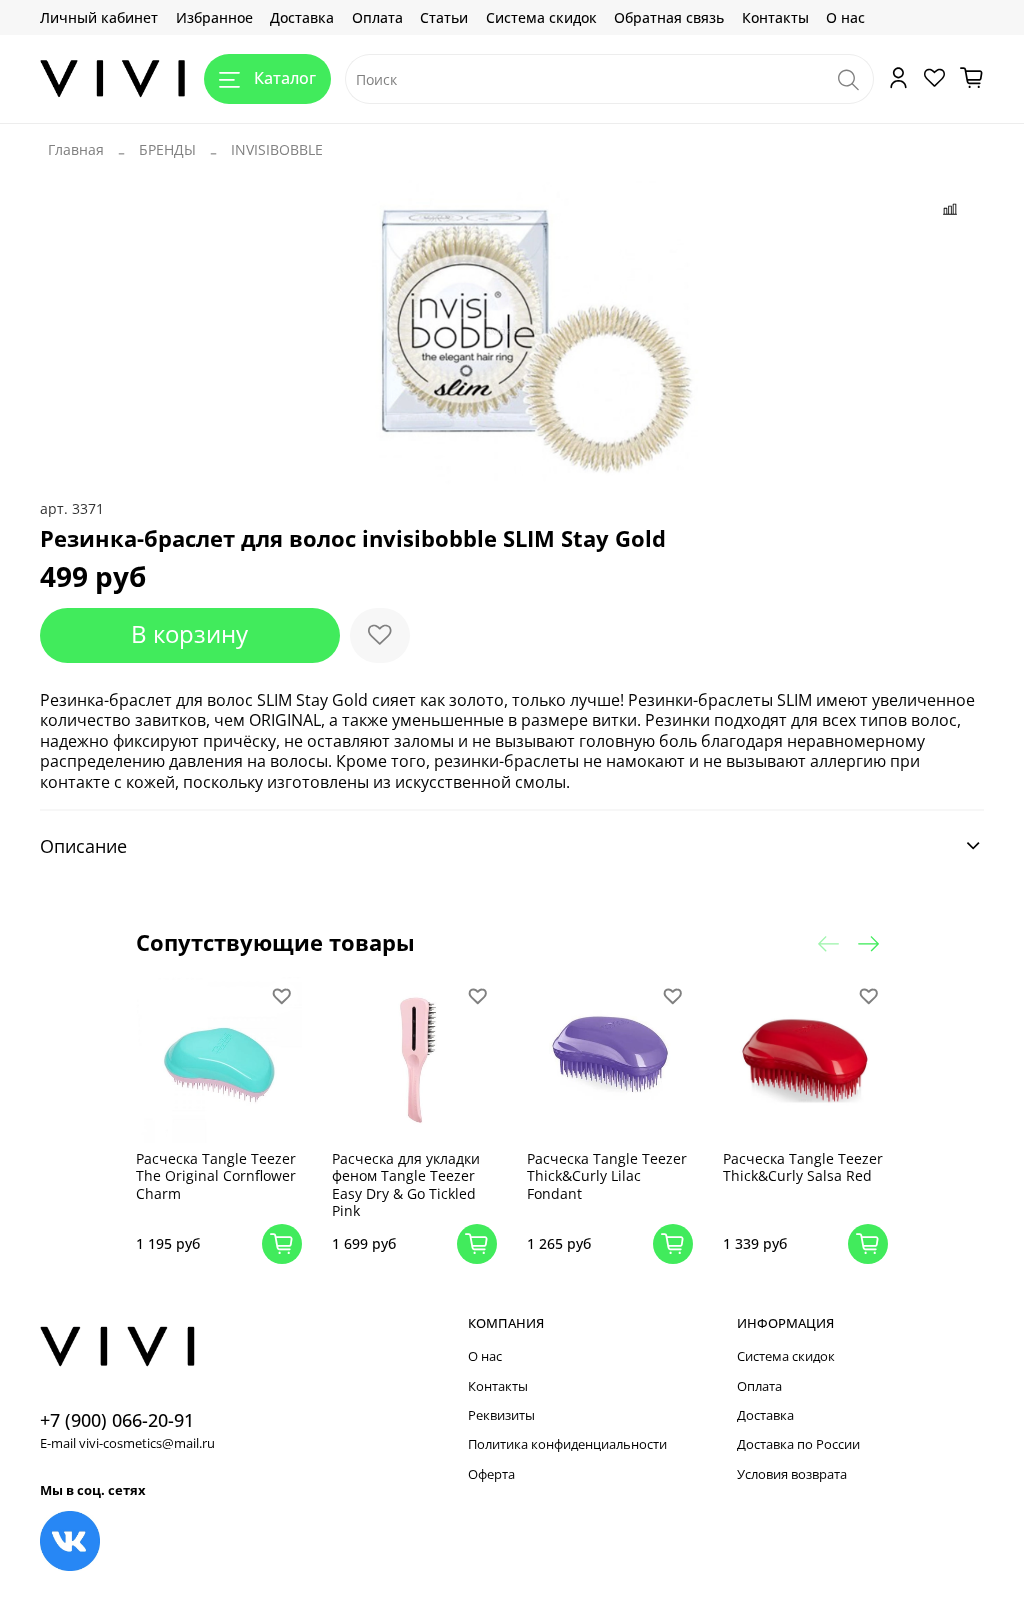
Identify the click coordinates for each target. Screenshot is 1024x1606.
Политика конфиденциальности (567, 1444)
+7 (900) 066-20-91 (117, 1420)
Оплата (377, 17)
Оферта (491, 1474)
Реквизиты (501, 1415)
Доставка (302, 17)
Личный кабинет (99, 17)
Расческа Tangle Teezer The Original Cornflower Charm (216, 1176)
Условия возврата (792, 1474)
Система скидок (541, 17)
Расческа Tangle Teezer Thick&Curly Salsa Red (803, 1167)
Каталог (285, 78)
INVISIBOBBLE (277, 149)
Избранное (214, 17)
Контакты (775, 17)
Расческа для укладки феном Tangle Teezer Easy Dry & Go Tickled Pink (406, 1185)
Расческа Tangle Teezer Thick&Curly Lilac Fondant (607, 1176)
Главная (76, 149)
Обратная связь (669, 17)
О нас (845, 17)
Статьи (444, 17)
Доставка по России (798, 1444)
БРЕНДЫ (167, 149)
